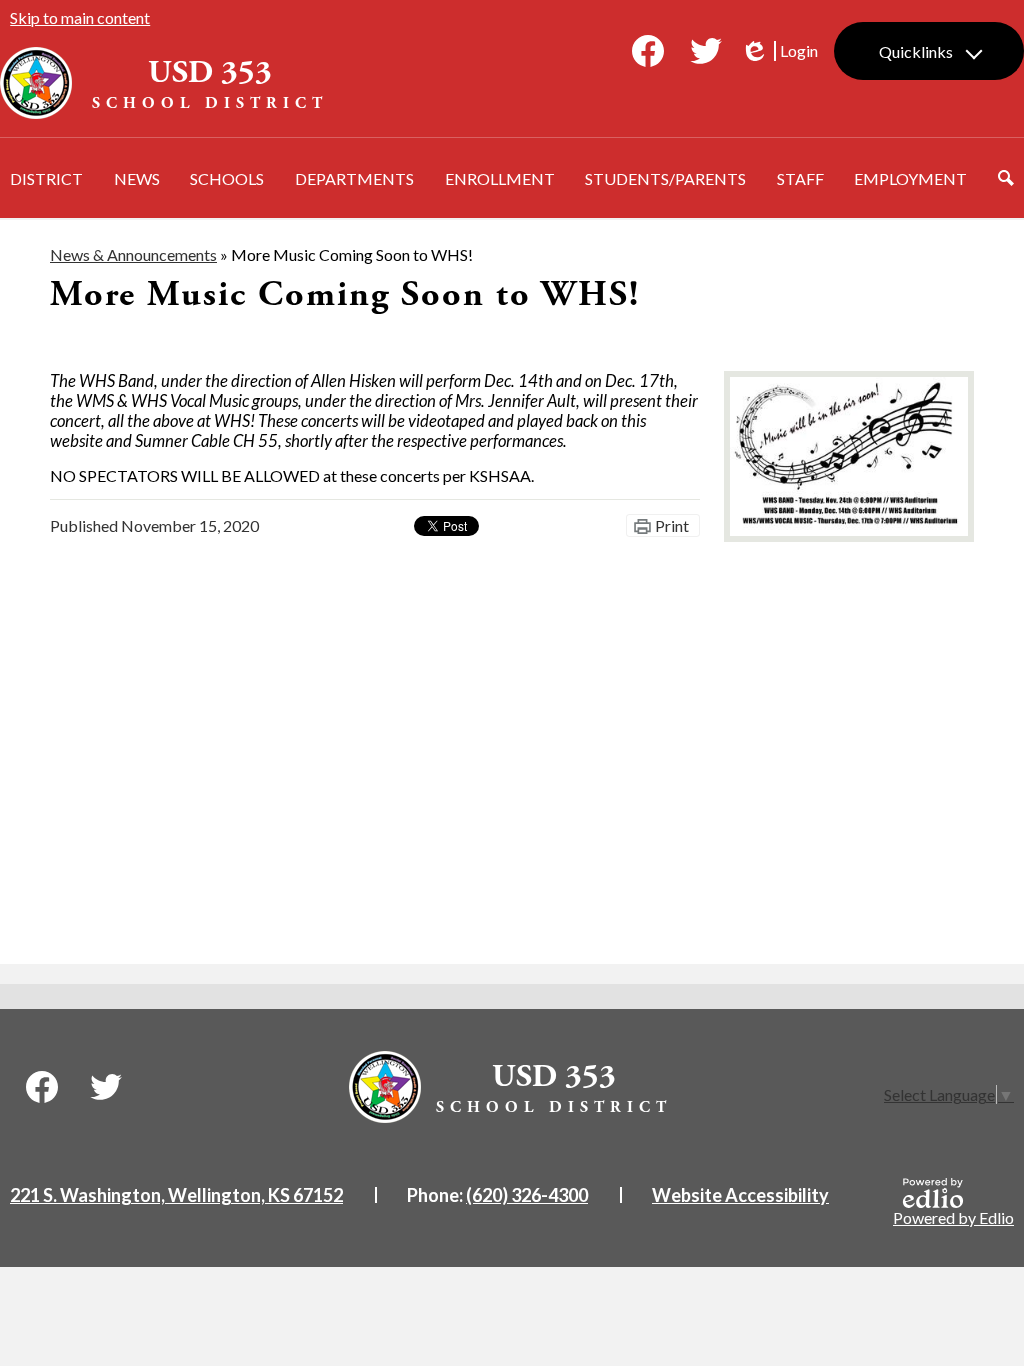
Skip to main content (80, 17)
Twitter (706, 51)
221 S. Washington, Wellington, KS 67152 (176, 1195)
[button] (46, 178)
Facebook (648, 51)
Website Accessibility (740, 1195)
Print (672, 525)
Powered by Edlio (953, 1217)
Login (779, 51)
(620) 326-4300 (527, 1195)
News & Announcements (133, 254)
